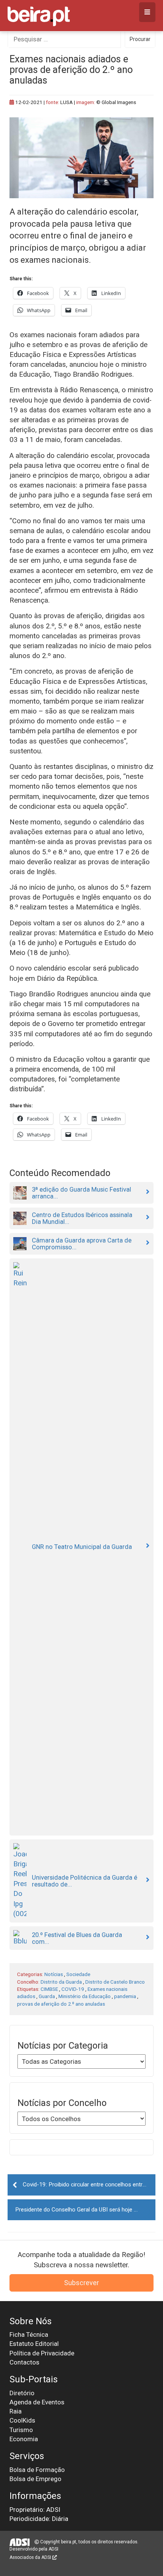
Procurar (140, 39)
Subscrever (81, 2283)
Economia (24, 2439)
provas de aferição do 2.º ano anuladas (61, 2004)
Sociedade (78, 1974)
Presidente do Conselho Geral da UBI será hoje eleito (81, 2210)
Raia (16, 2411)
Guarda (47, 1996)
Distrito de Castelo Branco (115, 1982)
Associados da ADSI (31, 2557)
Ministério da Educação (85, 1996)
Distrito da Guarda (61, 1982)
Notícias (54, 1974)
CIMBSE (49, 1989)
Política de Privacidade (42, 2353)
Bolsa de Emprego (35, 2479)
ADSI (53, 2549)
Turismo (21, 2430)
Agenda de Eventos (37, 2402)
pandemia (125, 1996)
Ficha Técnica (29, 2334)
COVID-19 (73, 1989)
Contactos (24, 2362)
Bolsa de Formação (37, 2470)
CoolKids (22, 2420)
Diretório (22, 2393)
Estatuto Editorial (34, 2344)
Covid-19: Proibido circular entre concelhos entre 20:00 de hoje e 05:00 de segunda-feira (89, 2185)
